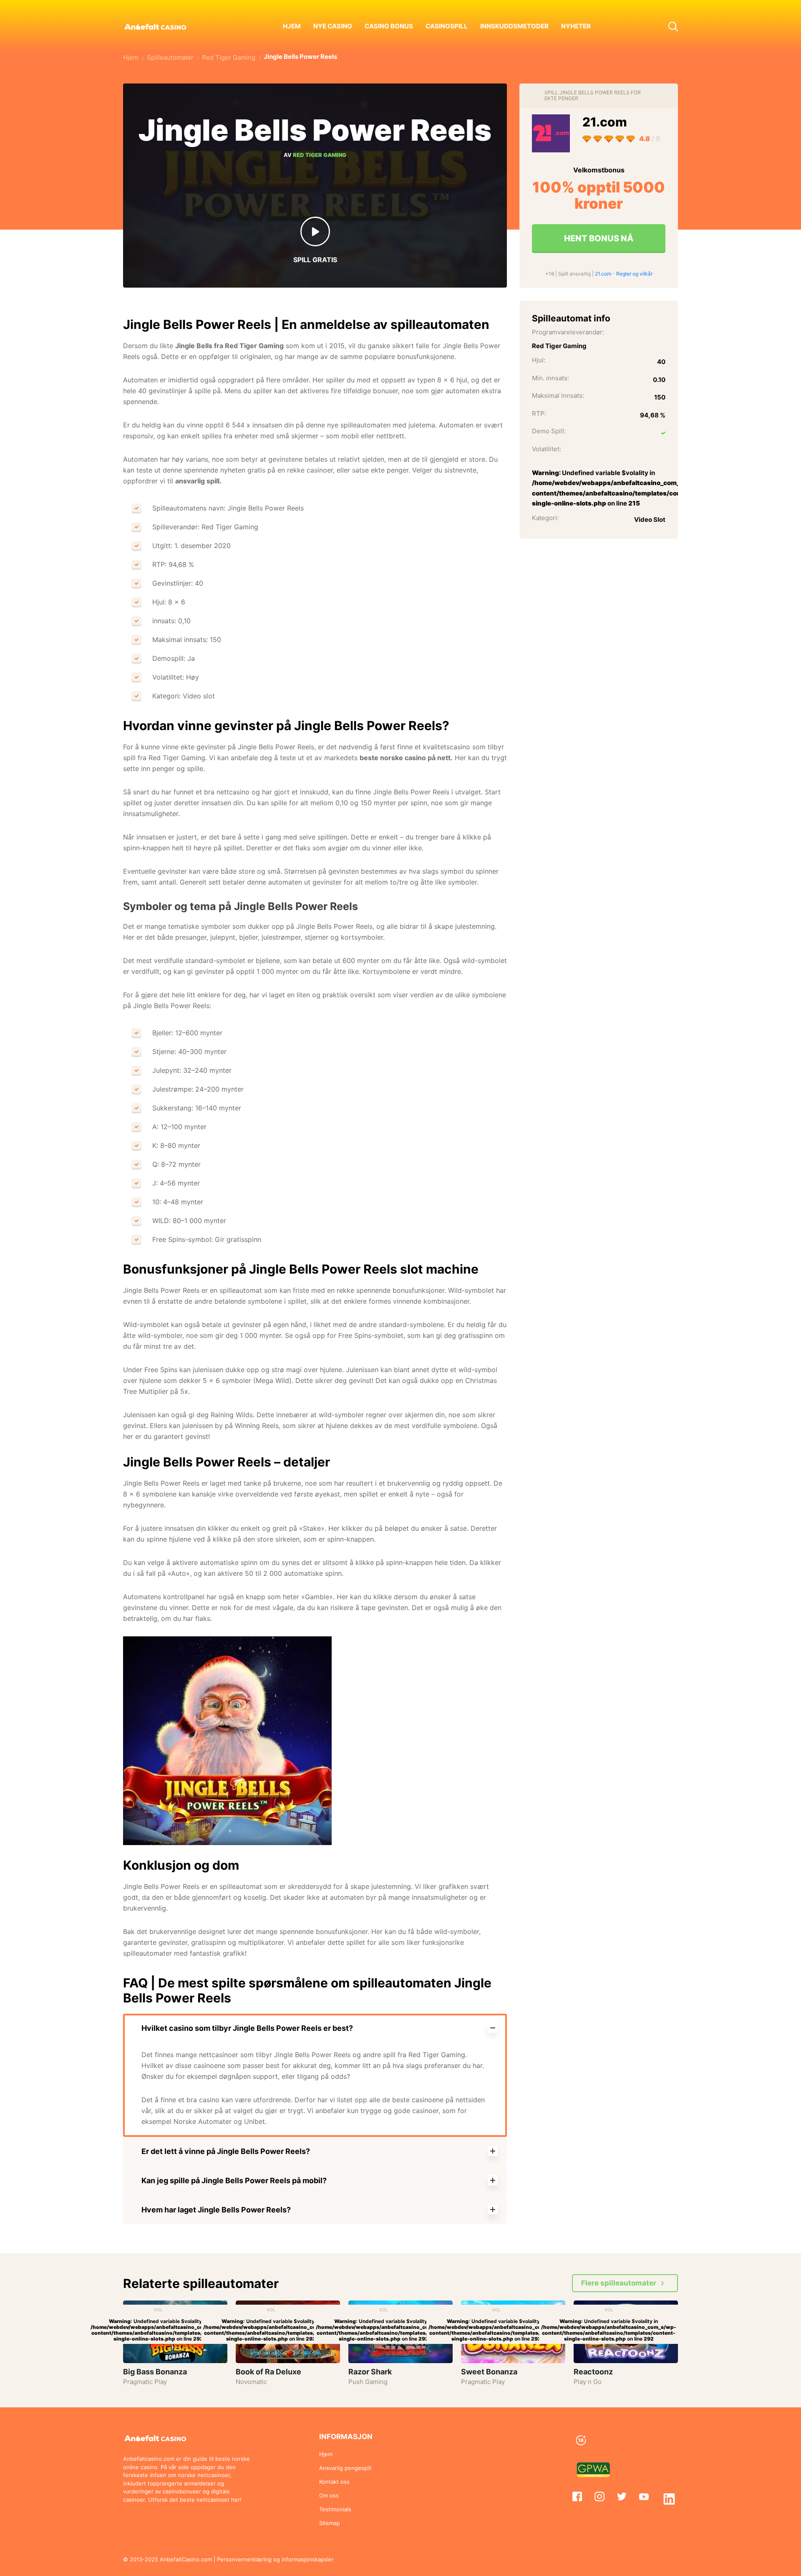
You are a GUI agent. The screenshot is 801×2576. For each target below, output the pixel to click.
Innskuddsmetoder (514, 26)
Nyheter (576, 26)
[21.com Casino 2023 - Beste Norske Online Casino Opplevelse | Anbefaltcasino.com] (551, 133)
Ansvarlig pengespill (345, 2468)
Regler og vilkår (634, 274)
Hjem (292, 26)
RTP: (539, 413)
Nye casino (333, 26)
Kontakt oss (334, 2482)
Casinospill (447, 26)
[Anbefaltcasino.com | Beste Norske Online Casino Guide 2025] (164, 26)
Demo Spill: (549, 431)
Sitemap (330, 2523)
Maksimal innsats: (558, 396)
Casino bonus (389, 26)
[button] (673, 26)
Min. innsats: (550, 378)
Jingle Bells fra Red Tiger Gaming (229, 346)
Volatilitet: (547, 449)
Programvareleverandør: (568, 332)
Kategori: (545, 517)
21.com (605, 122)
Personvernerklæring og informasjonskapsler (275, 2559)
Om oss (329, 2495)
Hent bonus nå (599, 238)
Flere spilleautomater (619, 2283)
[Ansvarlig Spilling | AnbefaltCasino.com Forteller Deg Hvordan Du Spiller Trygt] (625, 2441)
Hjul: (539, 360)
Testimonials (335, 2509)
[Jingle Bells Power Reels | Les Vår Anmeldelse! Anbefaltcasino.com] (625, 2470)
